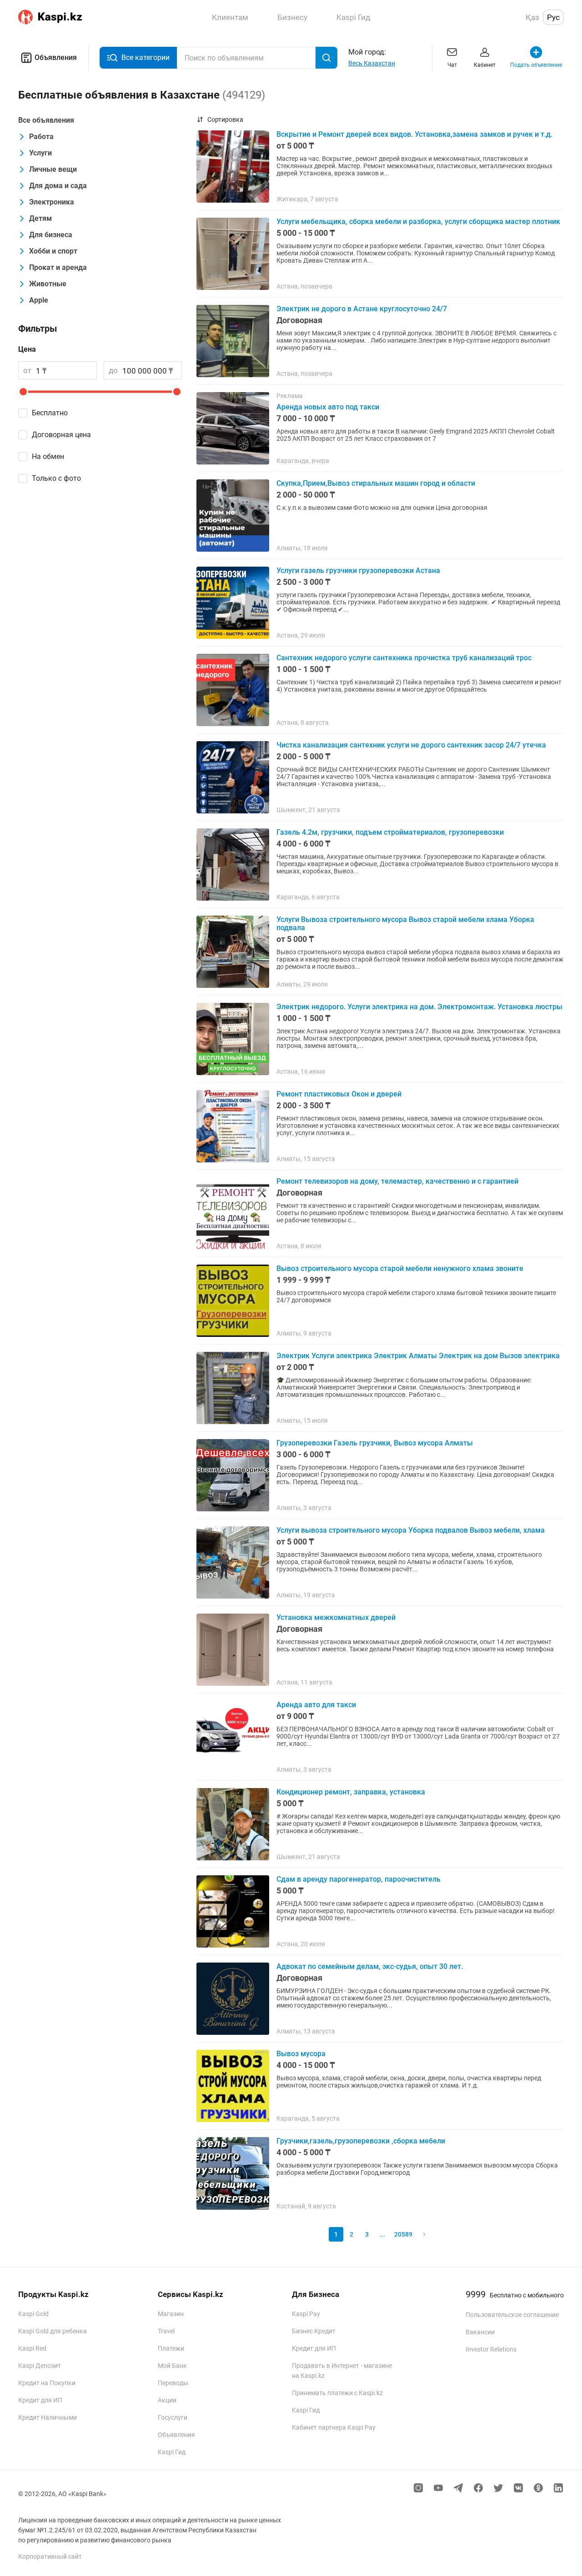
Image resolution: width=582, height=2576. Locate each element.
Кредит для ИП (40, 2400)
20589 (403, 2234)
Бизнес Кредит (314, 2331)
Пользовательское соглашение (512, 2315)
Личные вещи (53, 169)
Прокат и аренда (58, 267)
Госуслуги (173, 2417)
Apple (39, 300)
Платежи (171, 2348)
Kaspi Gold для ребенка (53, 2331)
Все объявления (46, 120)
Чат (452, 65)
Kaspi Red (32, 2348)
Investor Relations (491, 2349)
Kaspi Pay (306, 2314)
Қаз (532, 17)
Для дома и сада (58, 186)
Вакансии (480, 2332)
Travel (166, 2331)
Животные (48, 284)
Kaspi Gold (33, 2314)
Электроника (52, 202)
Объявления (56, 57)
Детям (40, 218)
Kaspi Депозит (40, 2366)
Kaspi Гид (172, 2452)
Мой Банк (172, 2366)
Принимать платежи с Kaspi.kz (337, 2393)
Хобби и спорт (53, 251)
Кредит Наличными (48, 2417)
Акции (167, 2400)
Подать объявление (536, 65)
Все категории (145, 57)
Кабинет (485, 65)
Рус (553, 17)
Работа (41, 137)
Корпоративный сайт (50, 2556)
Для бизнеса (51, 235)
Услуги (40, 153)
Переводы (173, 2383)
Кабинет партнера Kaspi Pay (334, 2427)
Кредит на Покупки (47, 2383)
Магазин (171, 2314)
